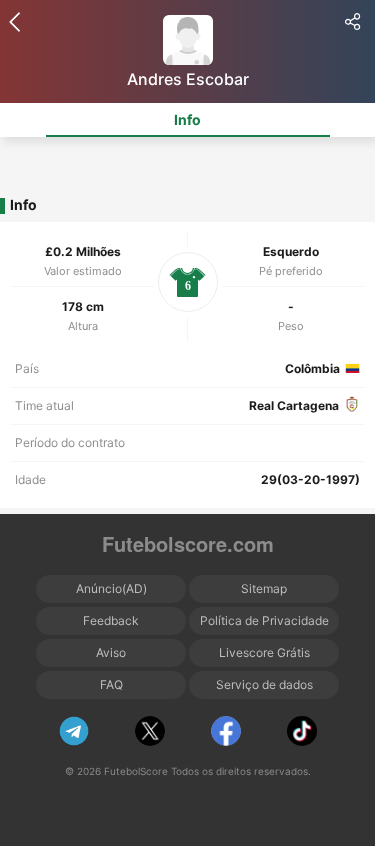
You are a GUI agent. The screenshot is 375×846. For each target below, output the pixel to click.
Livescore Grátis (264, 652)
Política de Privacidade (264, 620)
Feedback (111, 620)
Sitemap (264, 588)
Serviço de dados (264, 684)
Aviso (111, 652)
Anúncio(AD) (111, 588)
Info (187, 119)
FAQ (111, 684)
